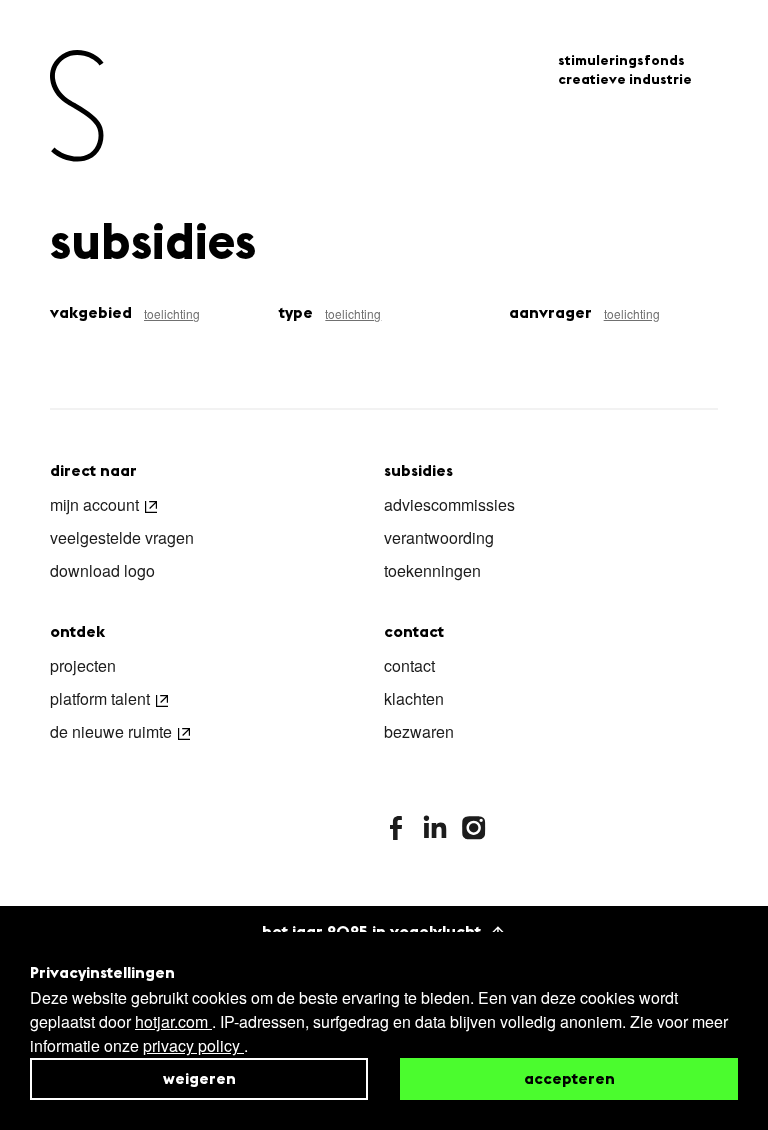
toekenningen (432, 572)
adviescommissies (449, 506)
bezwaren (419, 733)
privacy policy (193, 1045)
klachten (414, 700)
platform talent (100, 700)
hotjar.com (173, 1021)
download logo (102, 572)
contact (409, 667)
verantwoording (439, 539)
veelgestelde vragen (122, 539)
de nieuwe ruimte (111, 733)
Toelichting (172, 313)
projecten (83, 667)
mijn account (94, 506)
